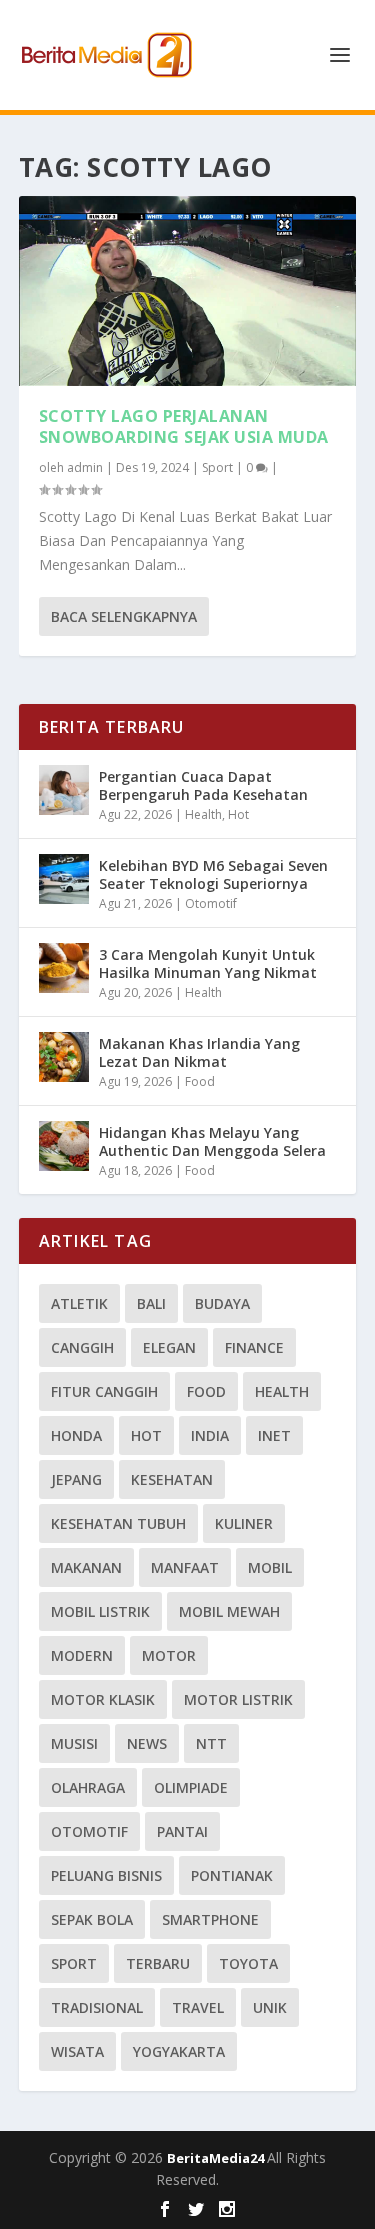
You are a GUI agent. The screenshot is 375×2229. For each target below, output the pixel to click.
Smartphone (210, 1919)
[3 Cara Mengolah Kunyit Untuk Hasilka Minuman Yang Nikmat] (64, 968)
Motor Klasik (103, 1699)
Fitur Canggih (104, 1391)
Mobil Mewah (229, 1611)
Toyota (248, 1963)
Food (200, 1081)
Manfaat (185, 1567)
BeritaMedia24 (217, 2158)
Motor (169, 1655)
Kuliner (244, 1523)
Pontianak (232, 1875)
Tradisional (97, 2007)
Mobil (270, 1567)
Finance (254, 1347)
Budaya (222, 1303)
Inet (274, 1435)
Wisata (77, 2051)
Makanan (86, 1567)
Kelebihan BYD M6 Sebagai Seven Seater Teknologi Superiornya (213, 874)
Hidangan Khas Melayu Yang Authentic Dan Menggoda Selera (212, 1141)
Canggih (82, 1347)
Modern (82, 1655)
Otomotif (211, 903)
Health (203, 814)
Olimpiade (191, 1787)
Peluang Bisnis (106, 1875)
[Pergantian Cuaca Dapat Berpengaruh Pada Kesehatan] (64, 790)
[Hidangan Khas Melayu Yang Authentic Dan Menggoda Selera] (64, 1146)
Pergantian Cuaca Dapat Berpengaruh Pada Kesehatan (203, 785)
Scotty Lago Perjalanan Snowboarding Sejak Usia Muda (184, 426)
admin (85, 467)
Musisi (74, 1743)
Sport (217, 467)
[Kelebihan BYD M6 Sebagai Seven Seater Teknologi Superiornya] (64, 879)
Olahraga (88, 1787)
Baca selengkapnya (124, 616)
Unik (270, 2007)
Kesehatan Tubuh (118, 1523)
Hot (238, 814)
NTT (211, 1743)
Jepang (76, 1479)
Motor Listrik (238, 1699)
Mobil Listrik (100, 1611)
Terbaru (158, 1963)
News (147, 1743)
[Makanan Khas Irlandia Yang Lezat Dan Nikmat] (64, 1057)
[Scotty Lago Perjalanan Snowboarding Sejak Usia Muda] (188, 291)
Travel (198, 2007)
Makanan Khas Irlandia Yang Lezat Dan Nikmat (199, 1052)
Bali (151, 1303)
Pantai (182, 1831)
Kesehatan (172, 1479)
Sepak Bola (92, 1919)
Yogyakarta (179, 2051)
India (210, 1435)
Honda (76, 1435)
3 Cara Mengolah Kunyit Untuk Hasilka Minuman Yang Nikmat (208, 963)
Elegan (169, 1347)
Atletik (79, 1303)
